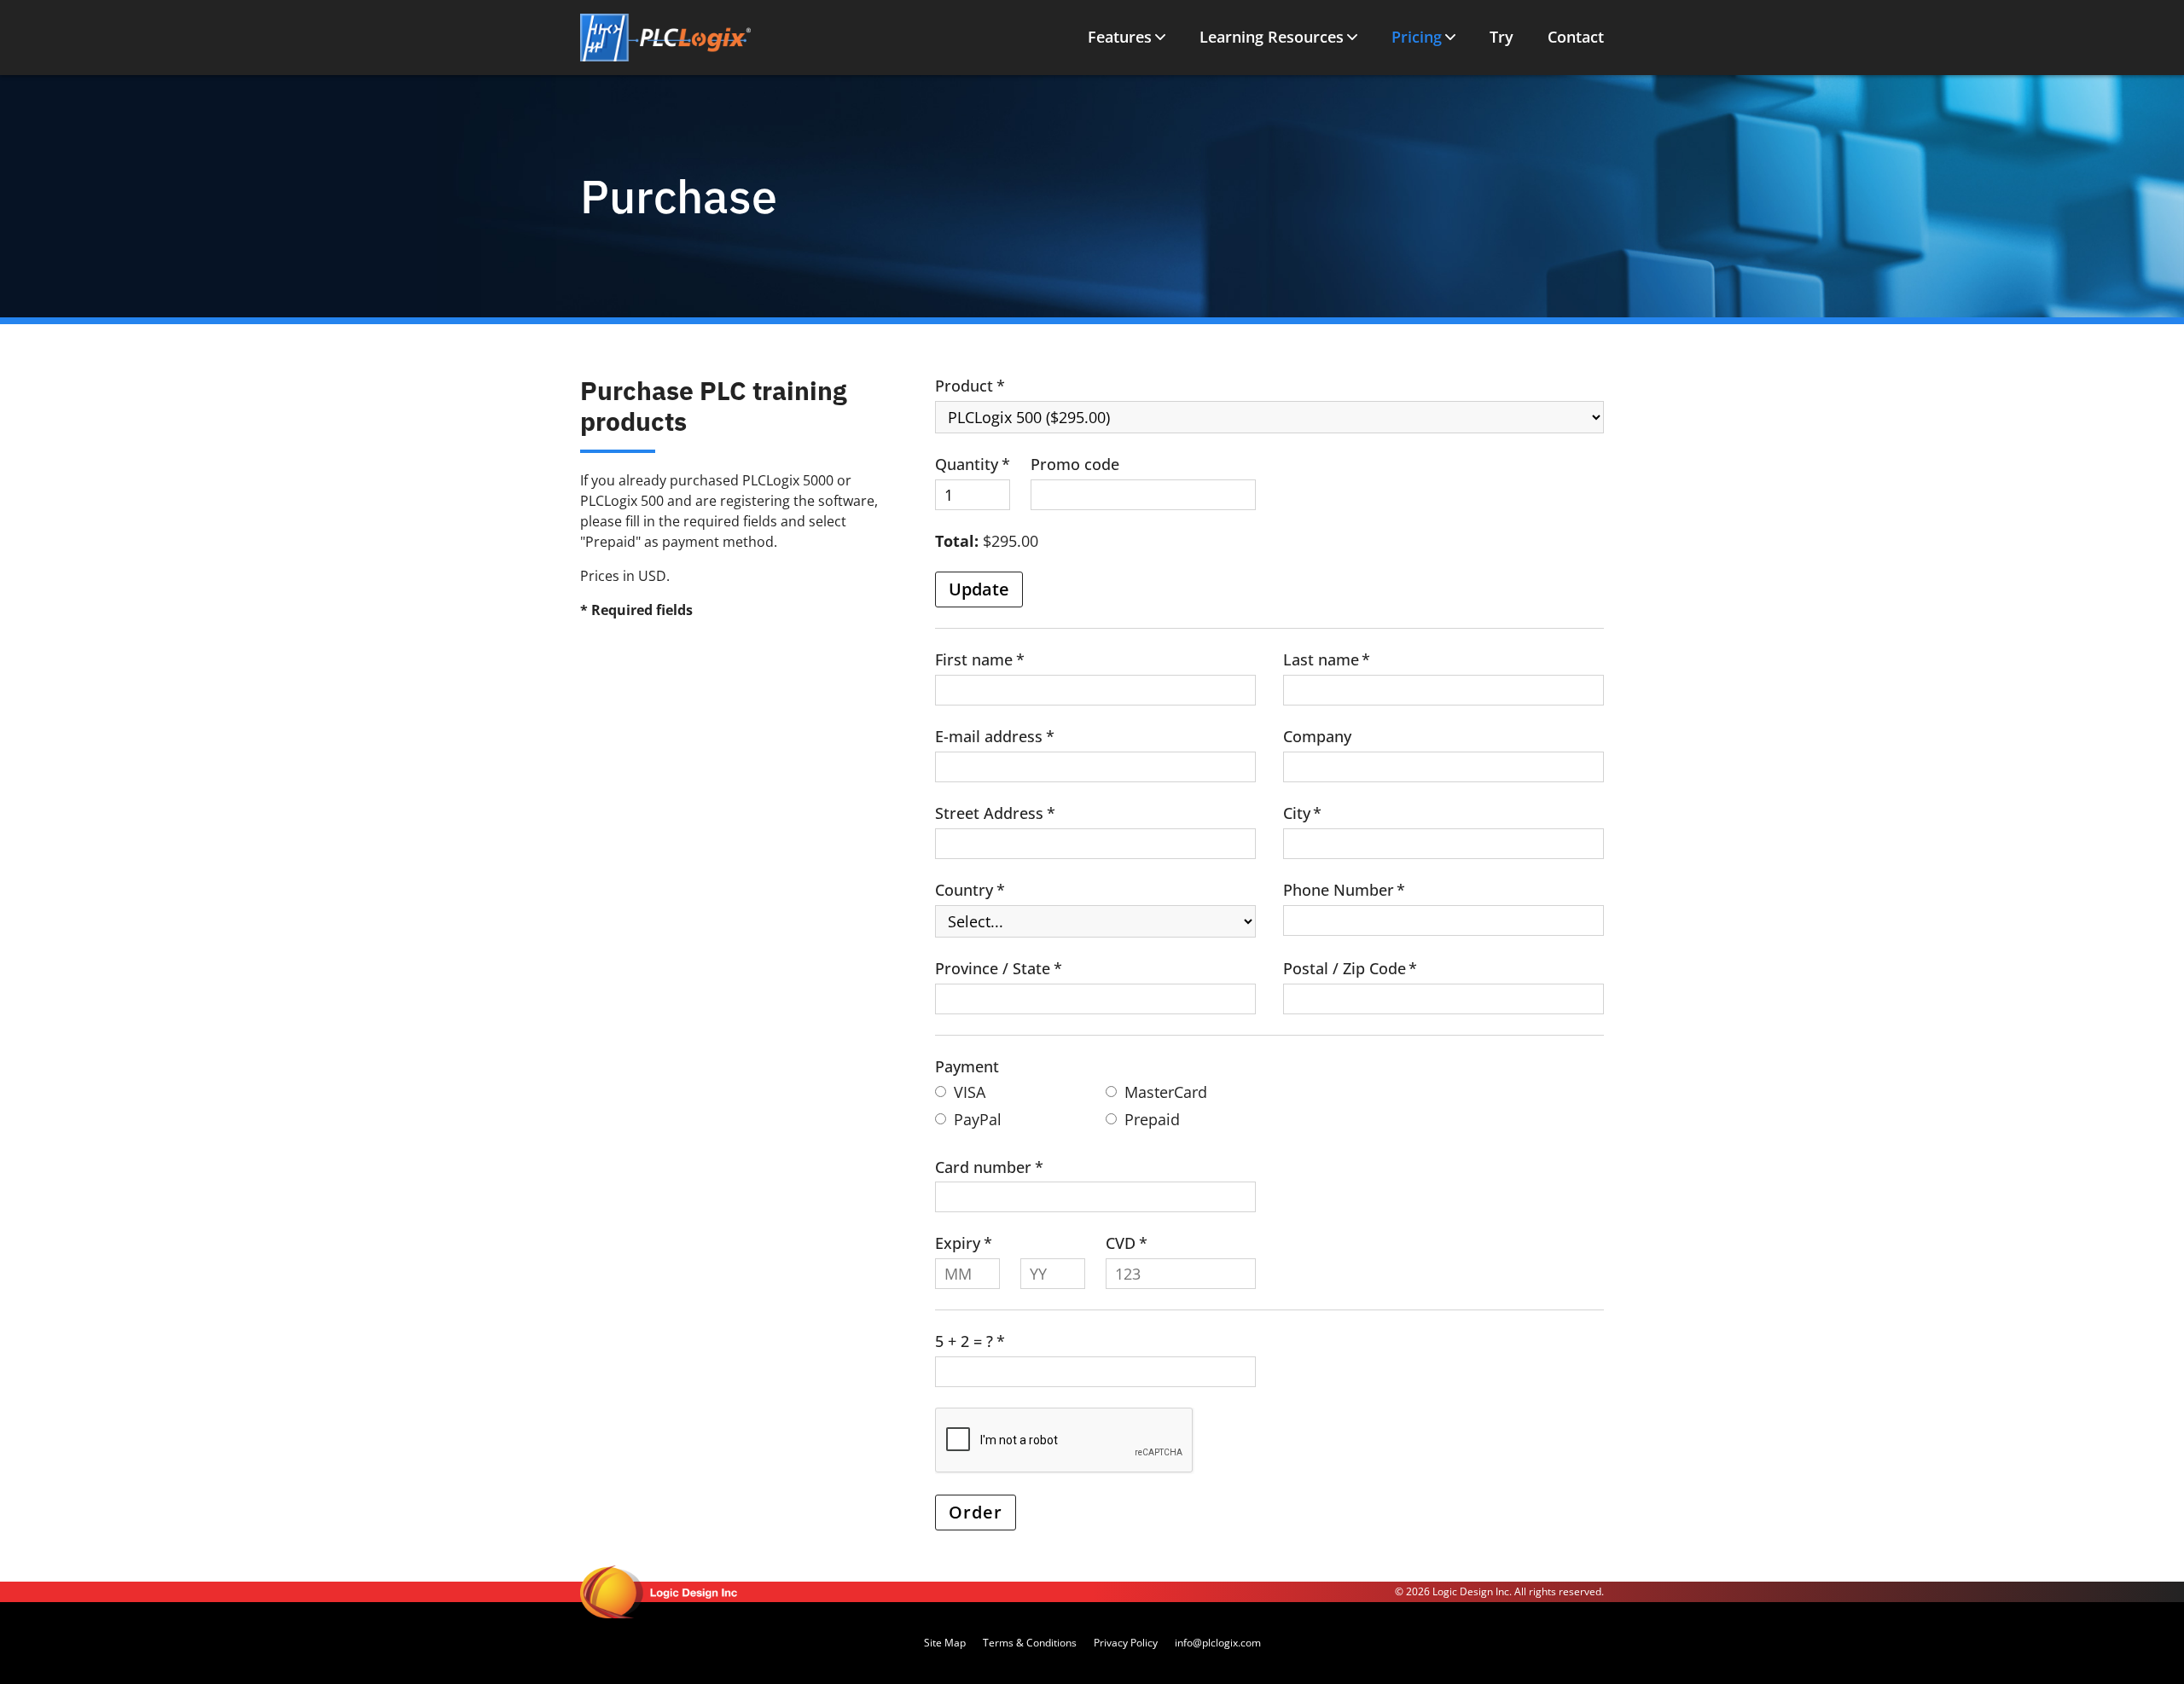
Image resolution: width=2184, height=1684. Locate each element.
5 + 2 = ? (964, 1341)
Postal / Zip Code (1345, 968)
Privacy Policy (1126, 1643)
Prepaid (1152, 1119)
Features (1120, 38)
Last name (1321, 659)
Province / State (993, 968)
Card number (983, 1167)
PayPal (978, 1119)
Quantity (967, 464)
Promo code (1075, 464)
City (1297, 813)
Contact (1576, 38)
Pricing (1417, 38)
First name (974, 659)
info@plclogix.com (1218, 1643)
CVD (1121, 1243)
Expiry (958, 1243)
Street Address (989, 813)
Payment (967, 1066)
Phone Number (1339, 890)
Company (1317, 736)
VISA (970, 1092)
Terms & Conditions (1030, 1643)
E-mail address (989, 736)
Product (964, 386)
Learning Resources (1272, 38)
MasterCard (1166, 1092)
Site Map (945, 1643)
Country (964, 890)
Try (1501, 38)
